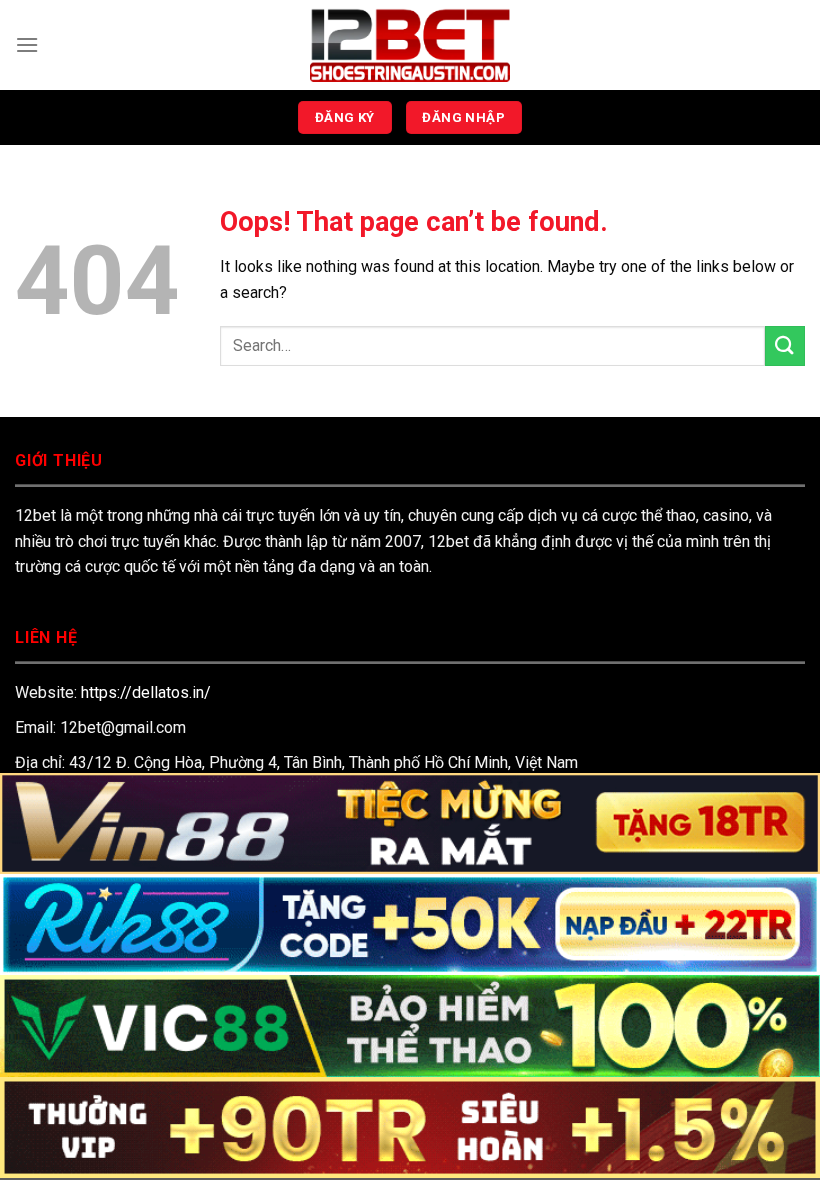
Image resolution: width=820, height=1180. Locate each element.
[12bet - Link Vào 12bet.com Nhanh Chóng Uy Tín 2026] (410, 45)
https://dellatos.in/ (146, 692)
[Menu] (27, 44)
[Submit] (785, 345)
